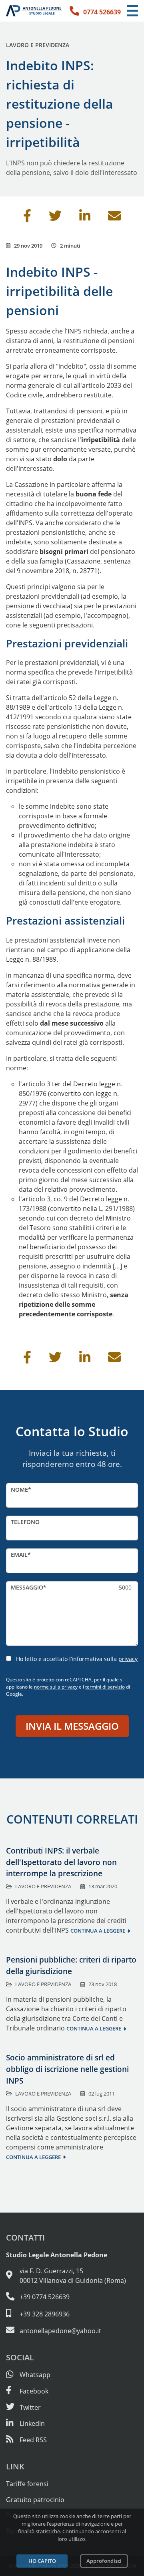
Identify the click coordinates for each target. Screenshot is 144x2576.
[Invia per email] (114, 218)
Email (19, 1555)
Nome (19, 1489)
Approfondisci (104, 2561)
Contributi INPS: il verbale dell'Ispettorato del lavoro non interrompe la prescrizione (61, 1862)
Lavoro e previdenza (38, 45)
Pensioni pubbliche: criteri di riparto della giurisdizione (71, 1965)
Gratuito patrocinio (35, 2500)
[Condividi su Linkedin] (85, 218)
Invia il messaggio (72, 1726)
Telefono (25, 1522)
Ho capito (42, 2561)
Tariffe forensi (27, 2484)
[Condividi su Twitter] (55, 218)
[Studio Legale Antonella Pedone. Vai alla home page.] (34, 11)
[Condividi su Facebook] (27, 218)
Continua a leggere (98, 1931)
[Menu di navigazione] (132, 11)
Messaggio (27, 1587)
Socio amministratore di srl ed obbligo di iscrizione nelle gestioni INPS (67, 2069)
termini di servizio (105, 1687)
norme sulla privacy (56, 1687)
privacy (128, 1659)
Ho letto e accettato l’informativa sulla (77, 1659)
